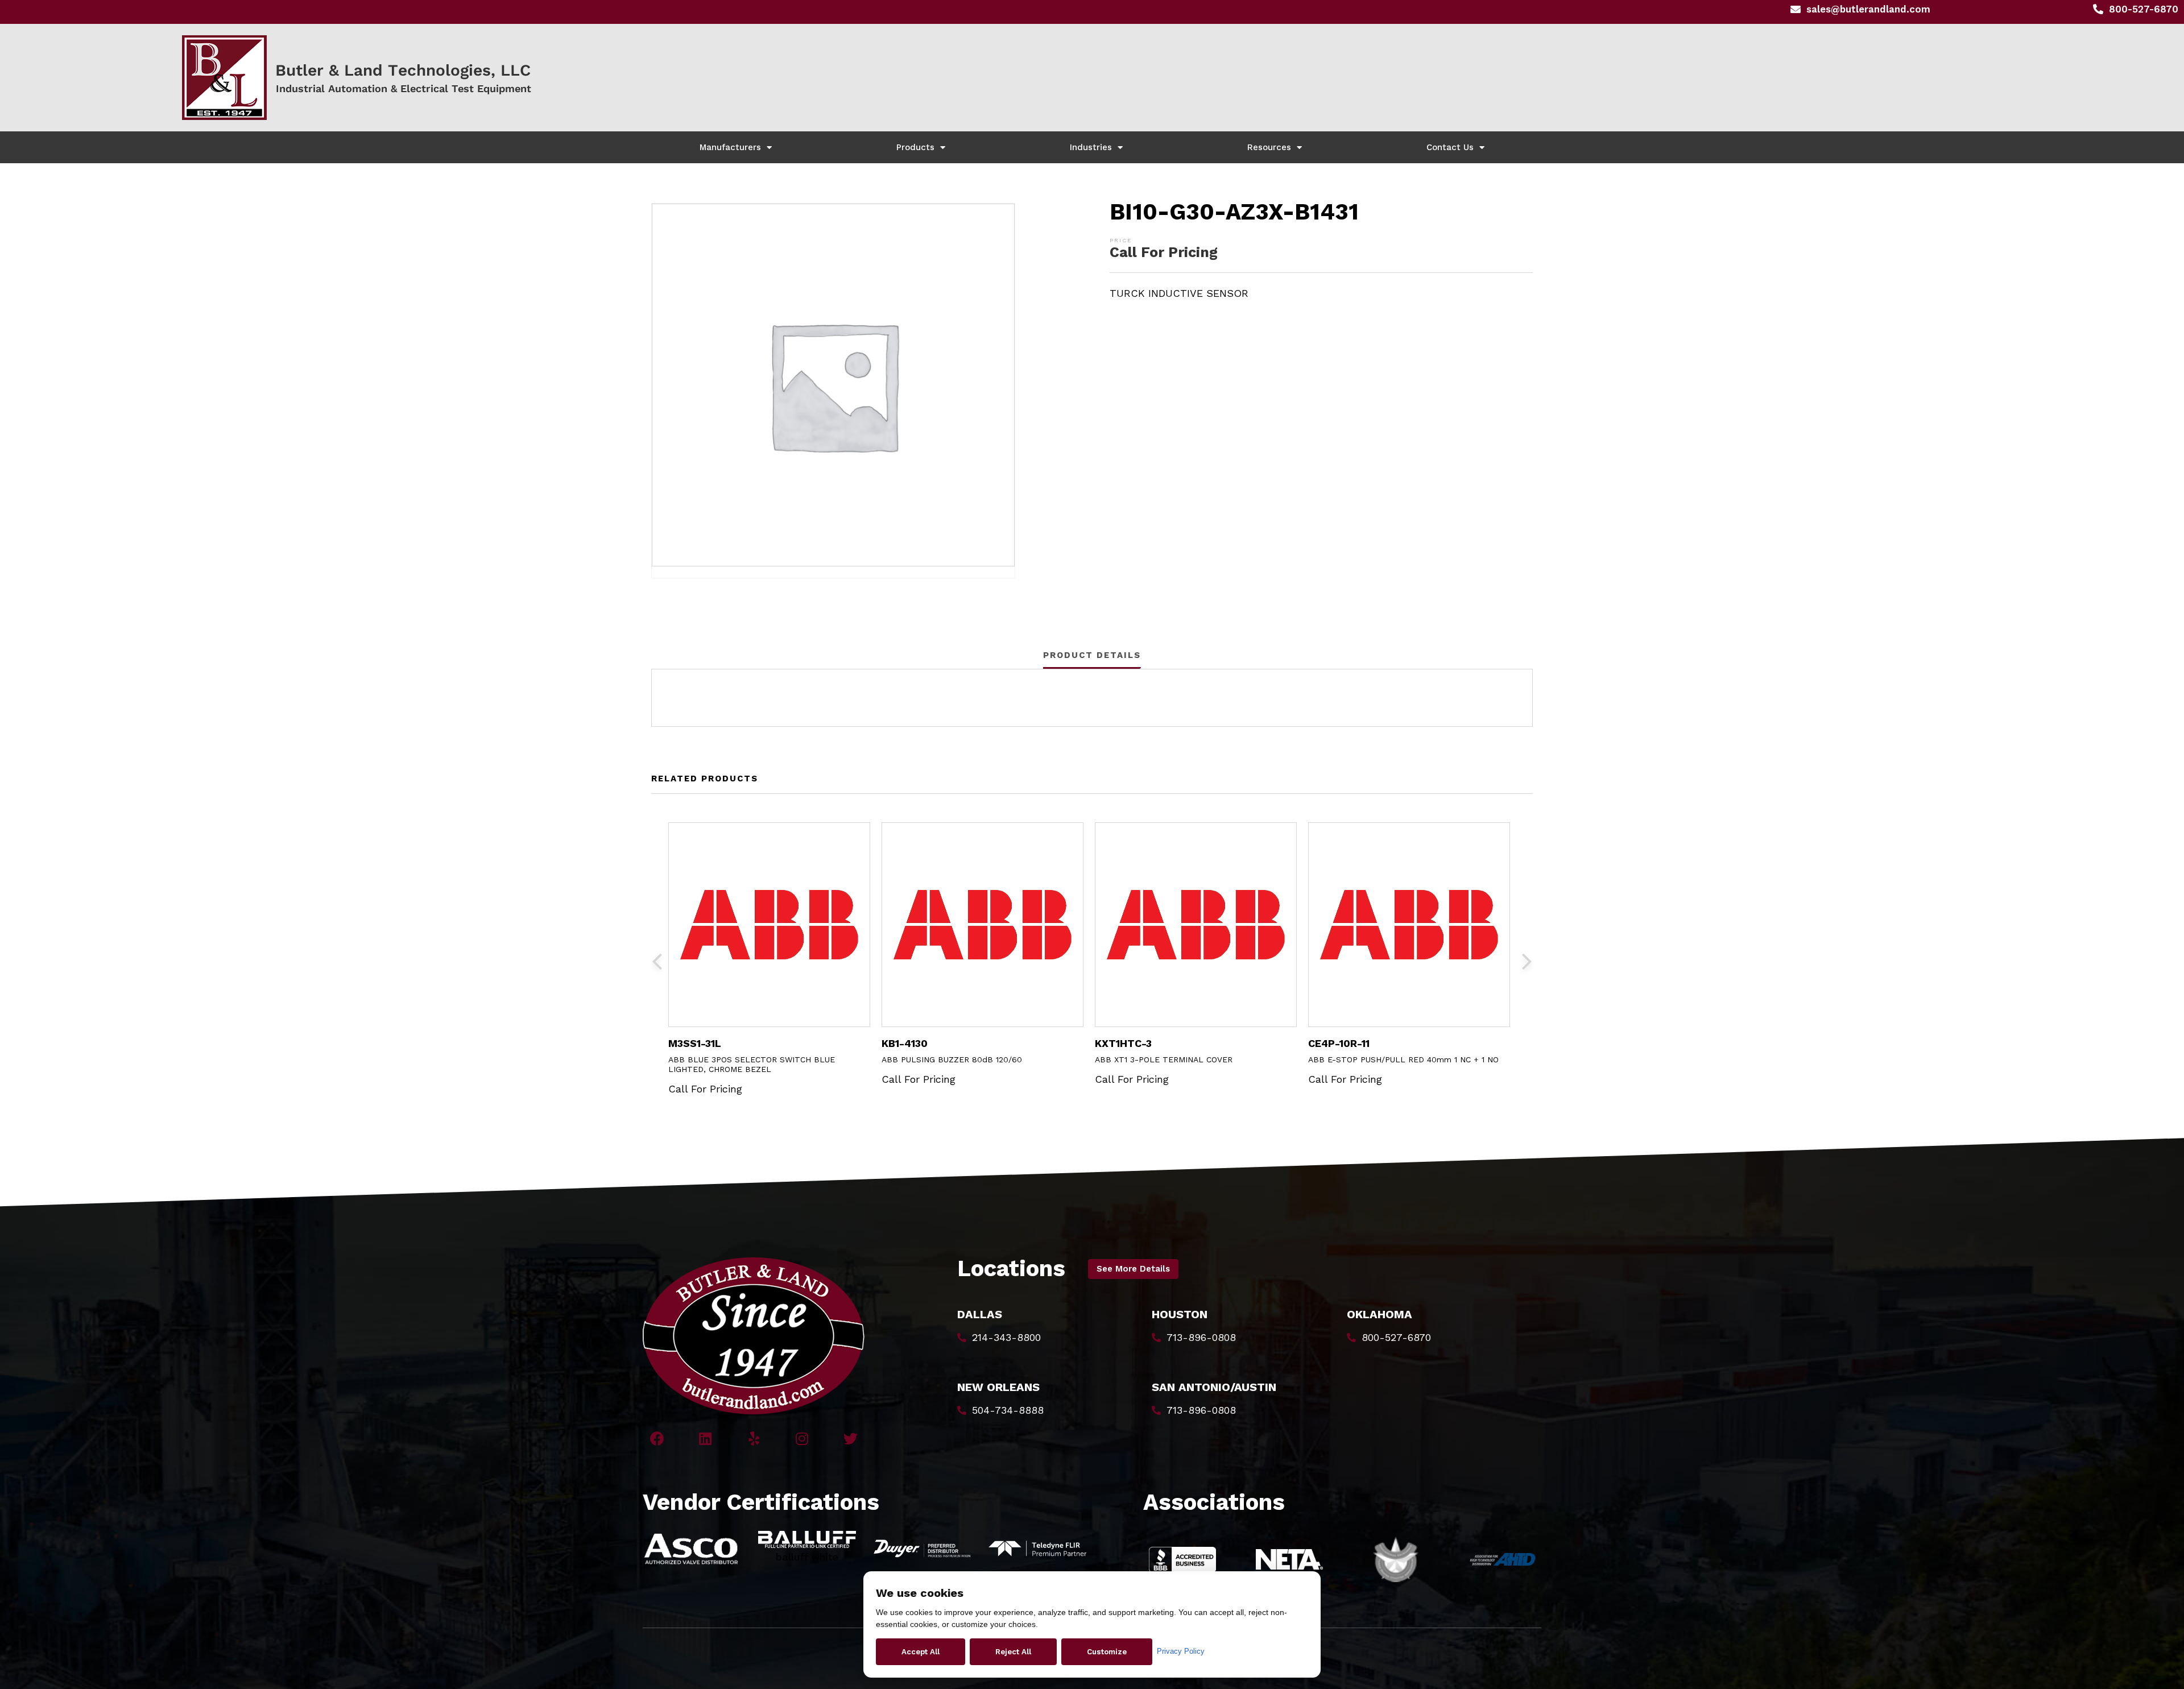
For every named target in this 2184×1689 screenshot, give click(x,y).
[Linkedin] (706, 1438)
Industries (1091, 147)
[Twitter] (851, 1438)
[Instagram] (802, 1438)
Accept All (921, 1652)
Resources (1269, 147)
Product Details (1092, 655)
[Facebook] (657, 1438)
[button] (1133, 1269)
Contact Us (1450, 147)
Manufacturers (730, 147)
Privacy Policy (1181, 1651)
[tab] (1092, 655)
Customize (1107, 1652)
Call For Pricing (1164, 252)
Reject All (1013, 1652)
